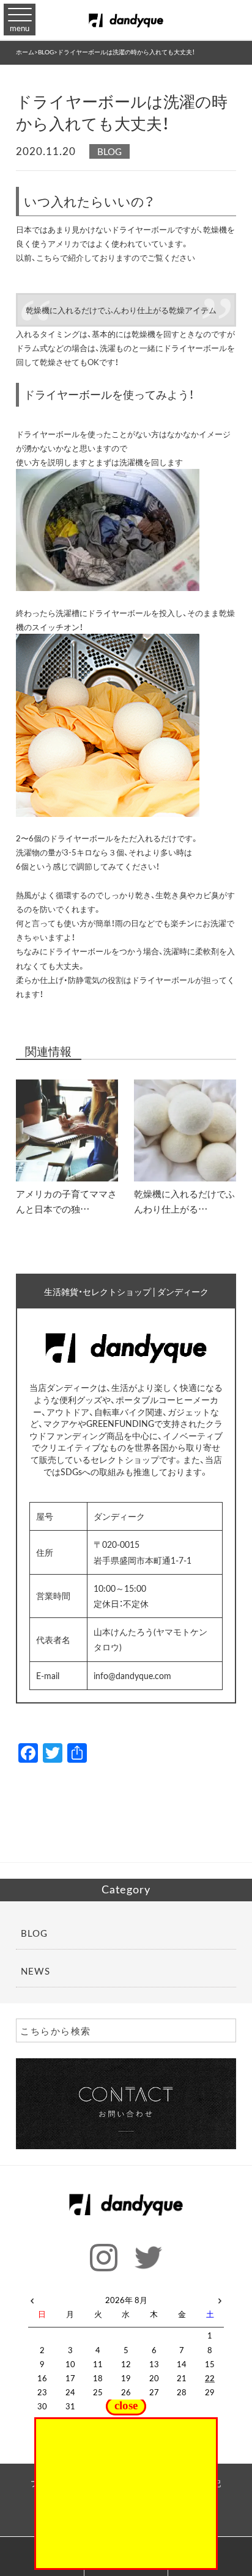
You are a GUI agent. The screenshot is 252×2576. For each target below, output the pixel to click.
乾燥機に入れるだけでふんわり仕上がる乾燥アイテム (121, 310)
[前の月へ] (32, 2298)
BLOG (109, 151)
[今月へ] (70, 2288)
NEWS (35, 1971)
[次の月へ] (220, 2298)
